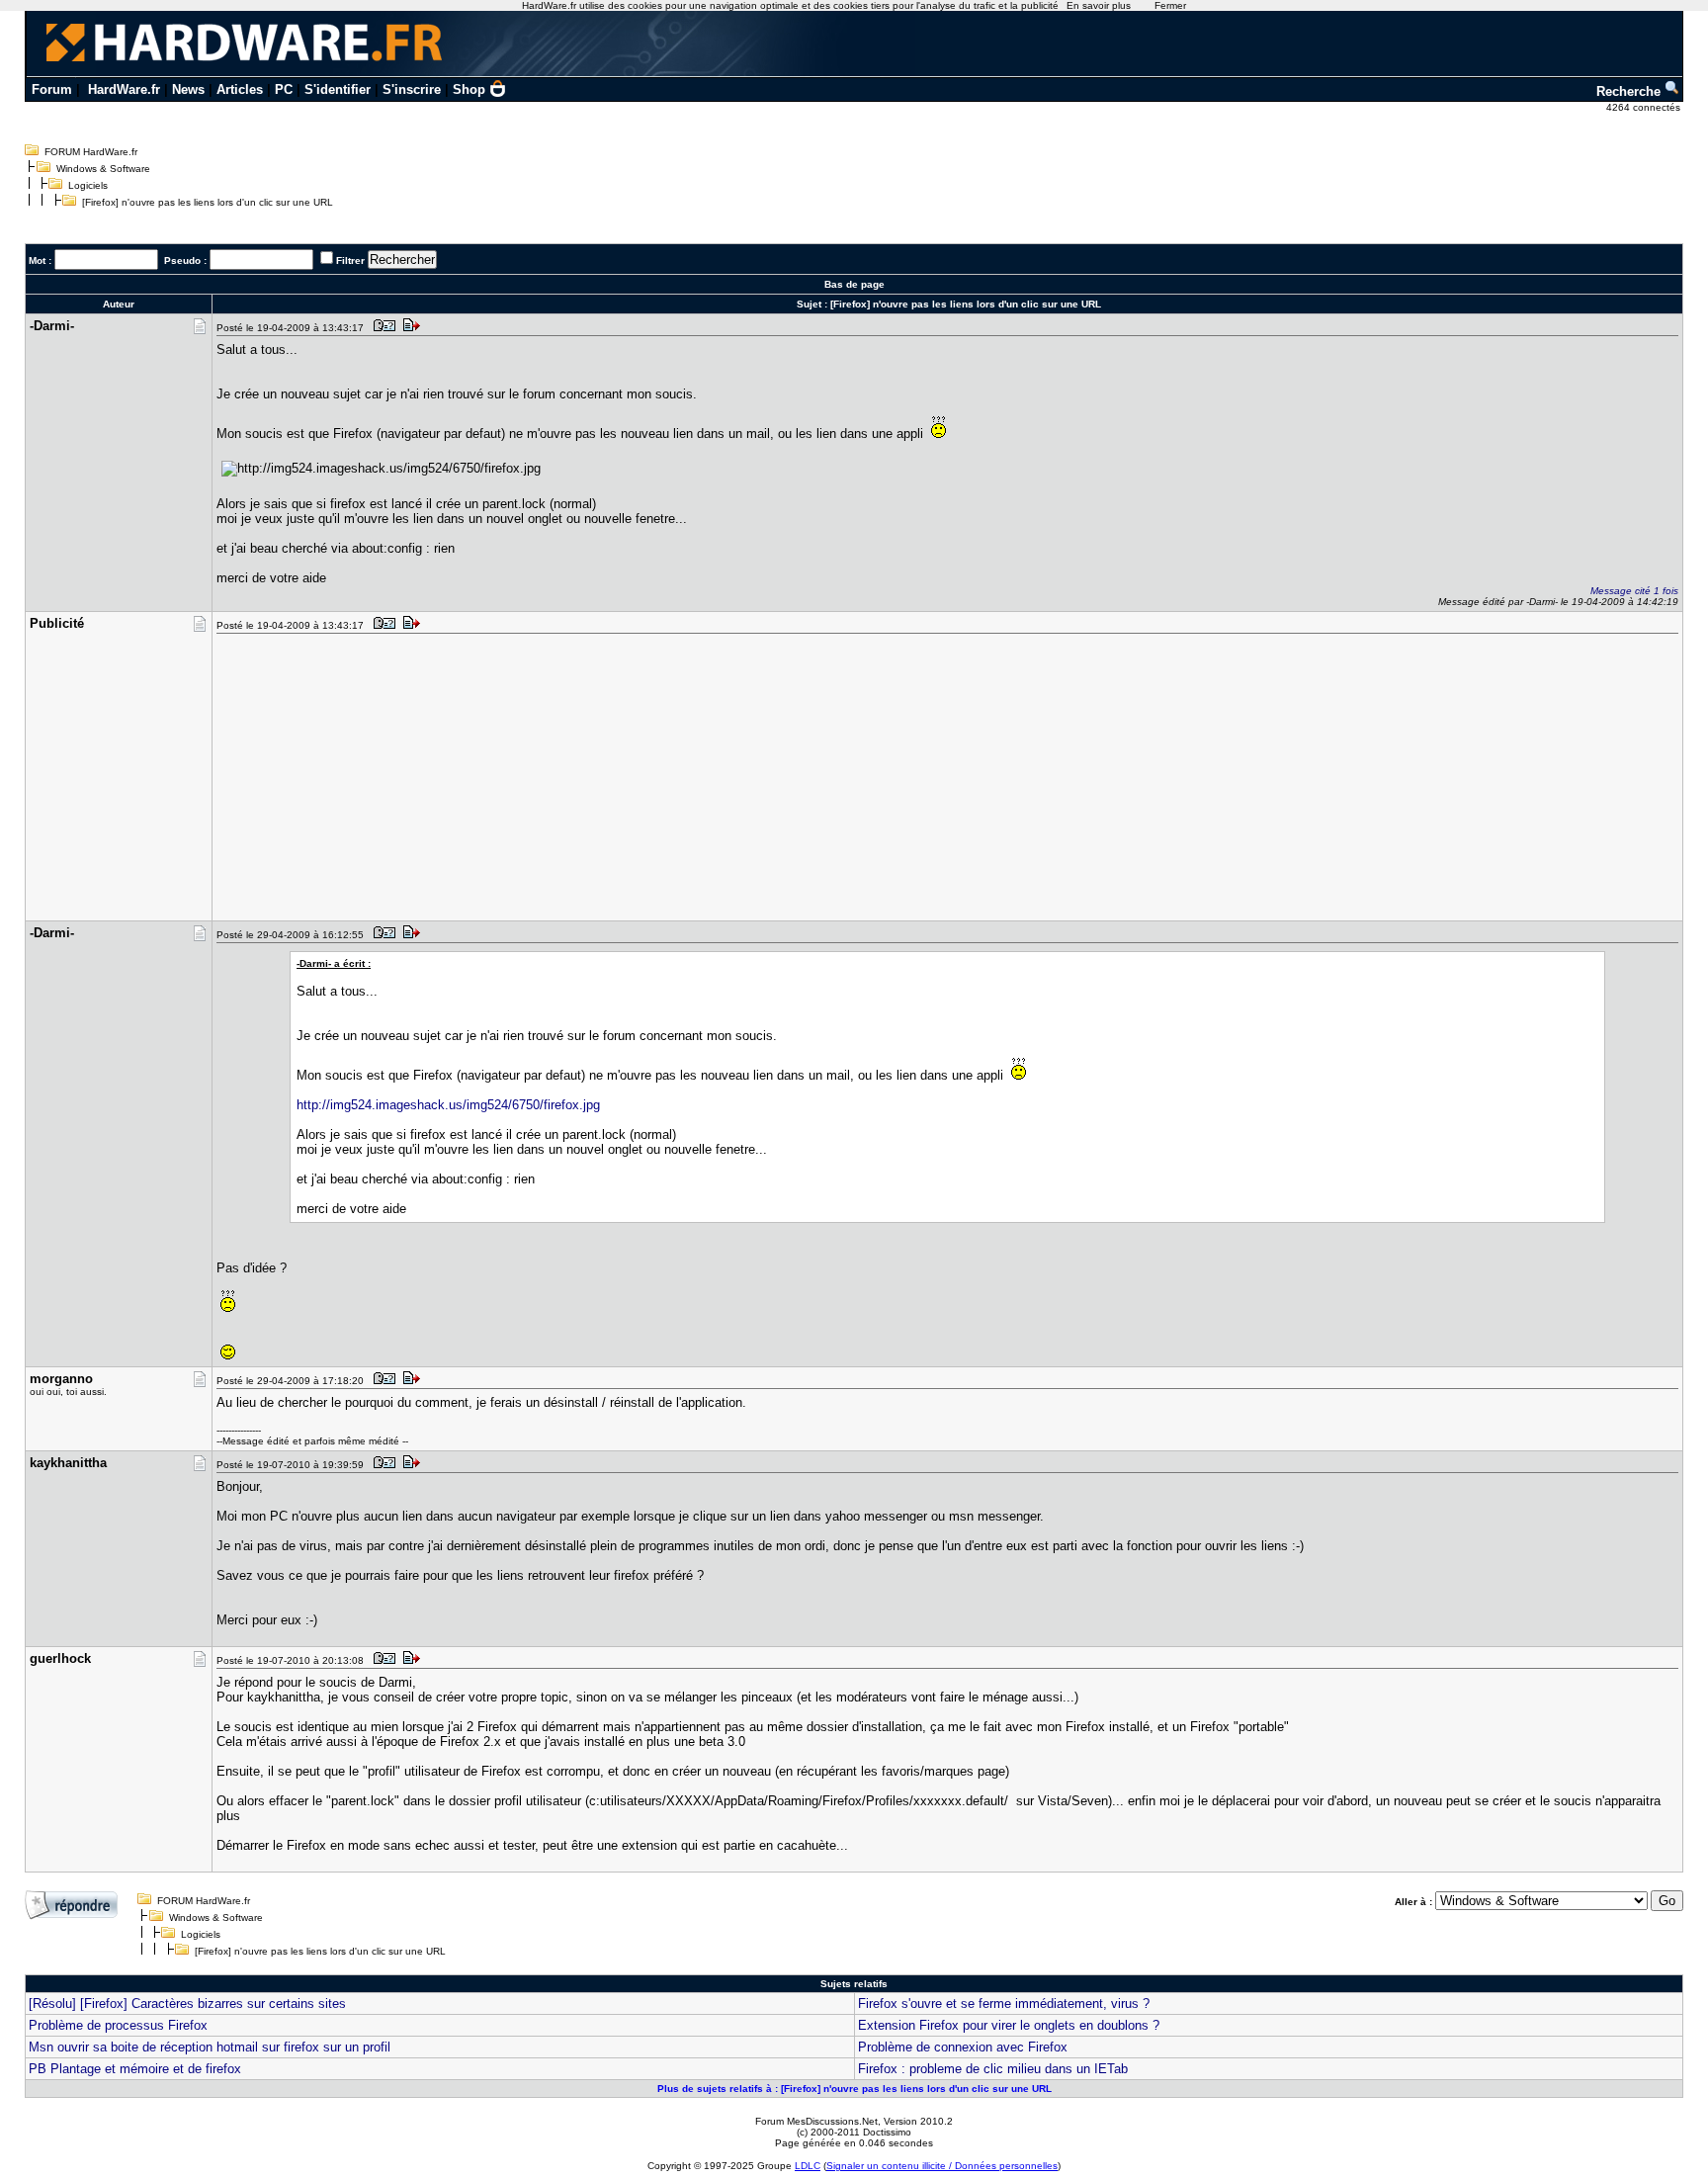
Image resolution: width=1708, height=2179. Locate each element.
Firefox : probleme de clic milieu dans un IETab (993, 2069)
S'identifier (338, 89)
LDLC (808, 2166)
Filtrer (350, 261)
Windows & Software (103, 169)
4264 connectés (1645, 107)
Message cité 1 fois (1634, 591)
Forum (52, 89)
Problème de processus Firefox (118, 2025)
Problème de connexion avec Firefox (963, 2047)
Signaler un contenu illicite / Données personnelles (942, 2166)
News (188, 89)
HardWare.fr (124, 89)
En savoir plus (1099, 5)
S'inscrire (412, 89)
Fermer (1170, 5)
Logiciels (88, 185)
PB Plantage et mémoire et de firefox (135, 2069)
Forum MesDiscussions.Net (816, 2121)
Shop (469, 89)
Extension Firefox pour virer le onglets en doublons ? (1009, 2025)
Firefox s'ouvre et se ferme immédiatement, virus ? (1004, 2004)
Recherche (1630, 91)
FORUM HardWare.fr (91, 152)
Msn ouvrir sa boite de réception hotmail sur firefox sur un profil (210, 2047)
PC (284, 89)
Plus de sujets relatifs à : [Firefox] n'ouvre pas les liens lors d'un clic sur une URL (854, 2089)
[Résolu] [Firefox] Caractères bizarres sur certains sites (187, 2004)
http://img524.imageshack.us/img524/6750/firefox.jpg (448, 1105)
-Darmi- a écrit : (334, 963)
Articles (240, 89)
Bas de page (854, 284)
